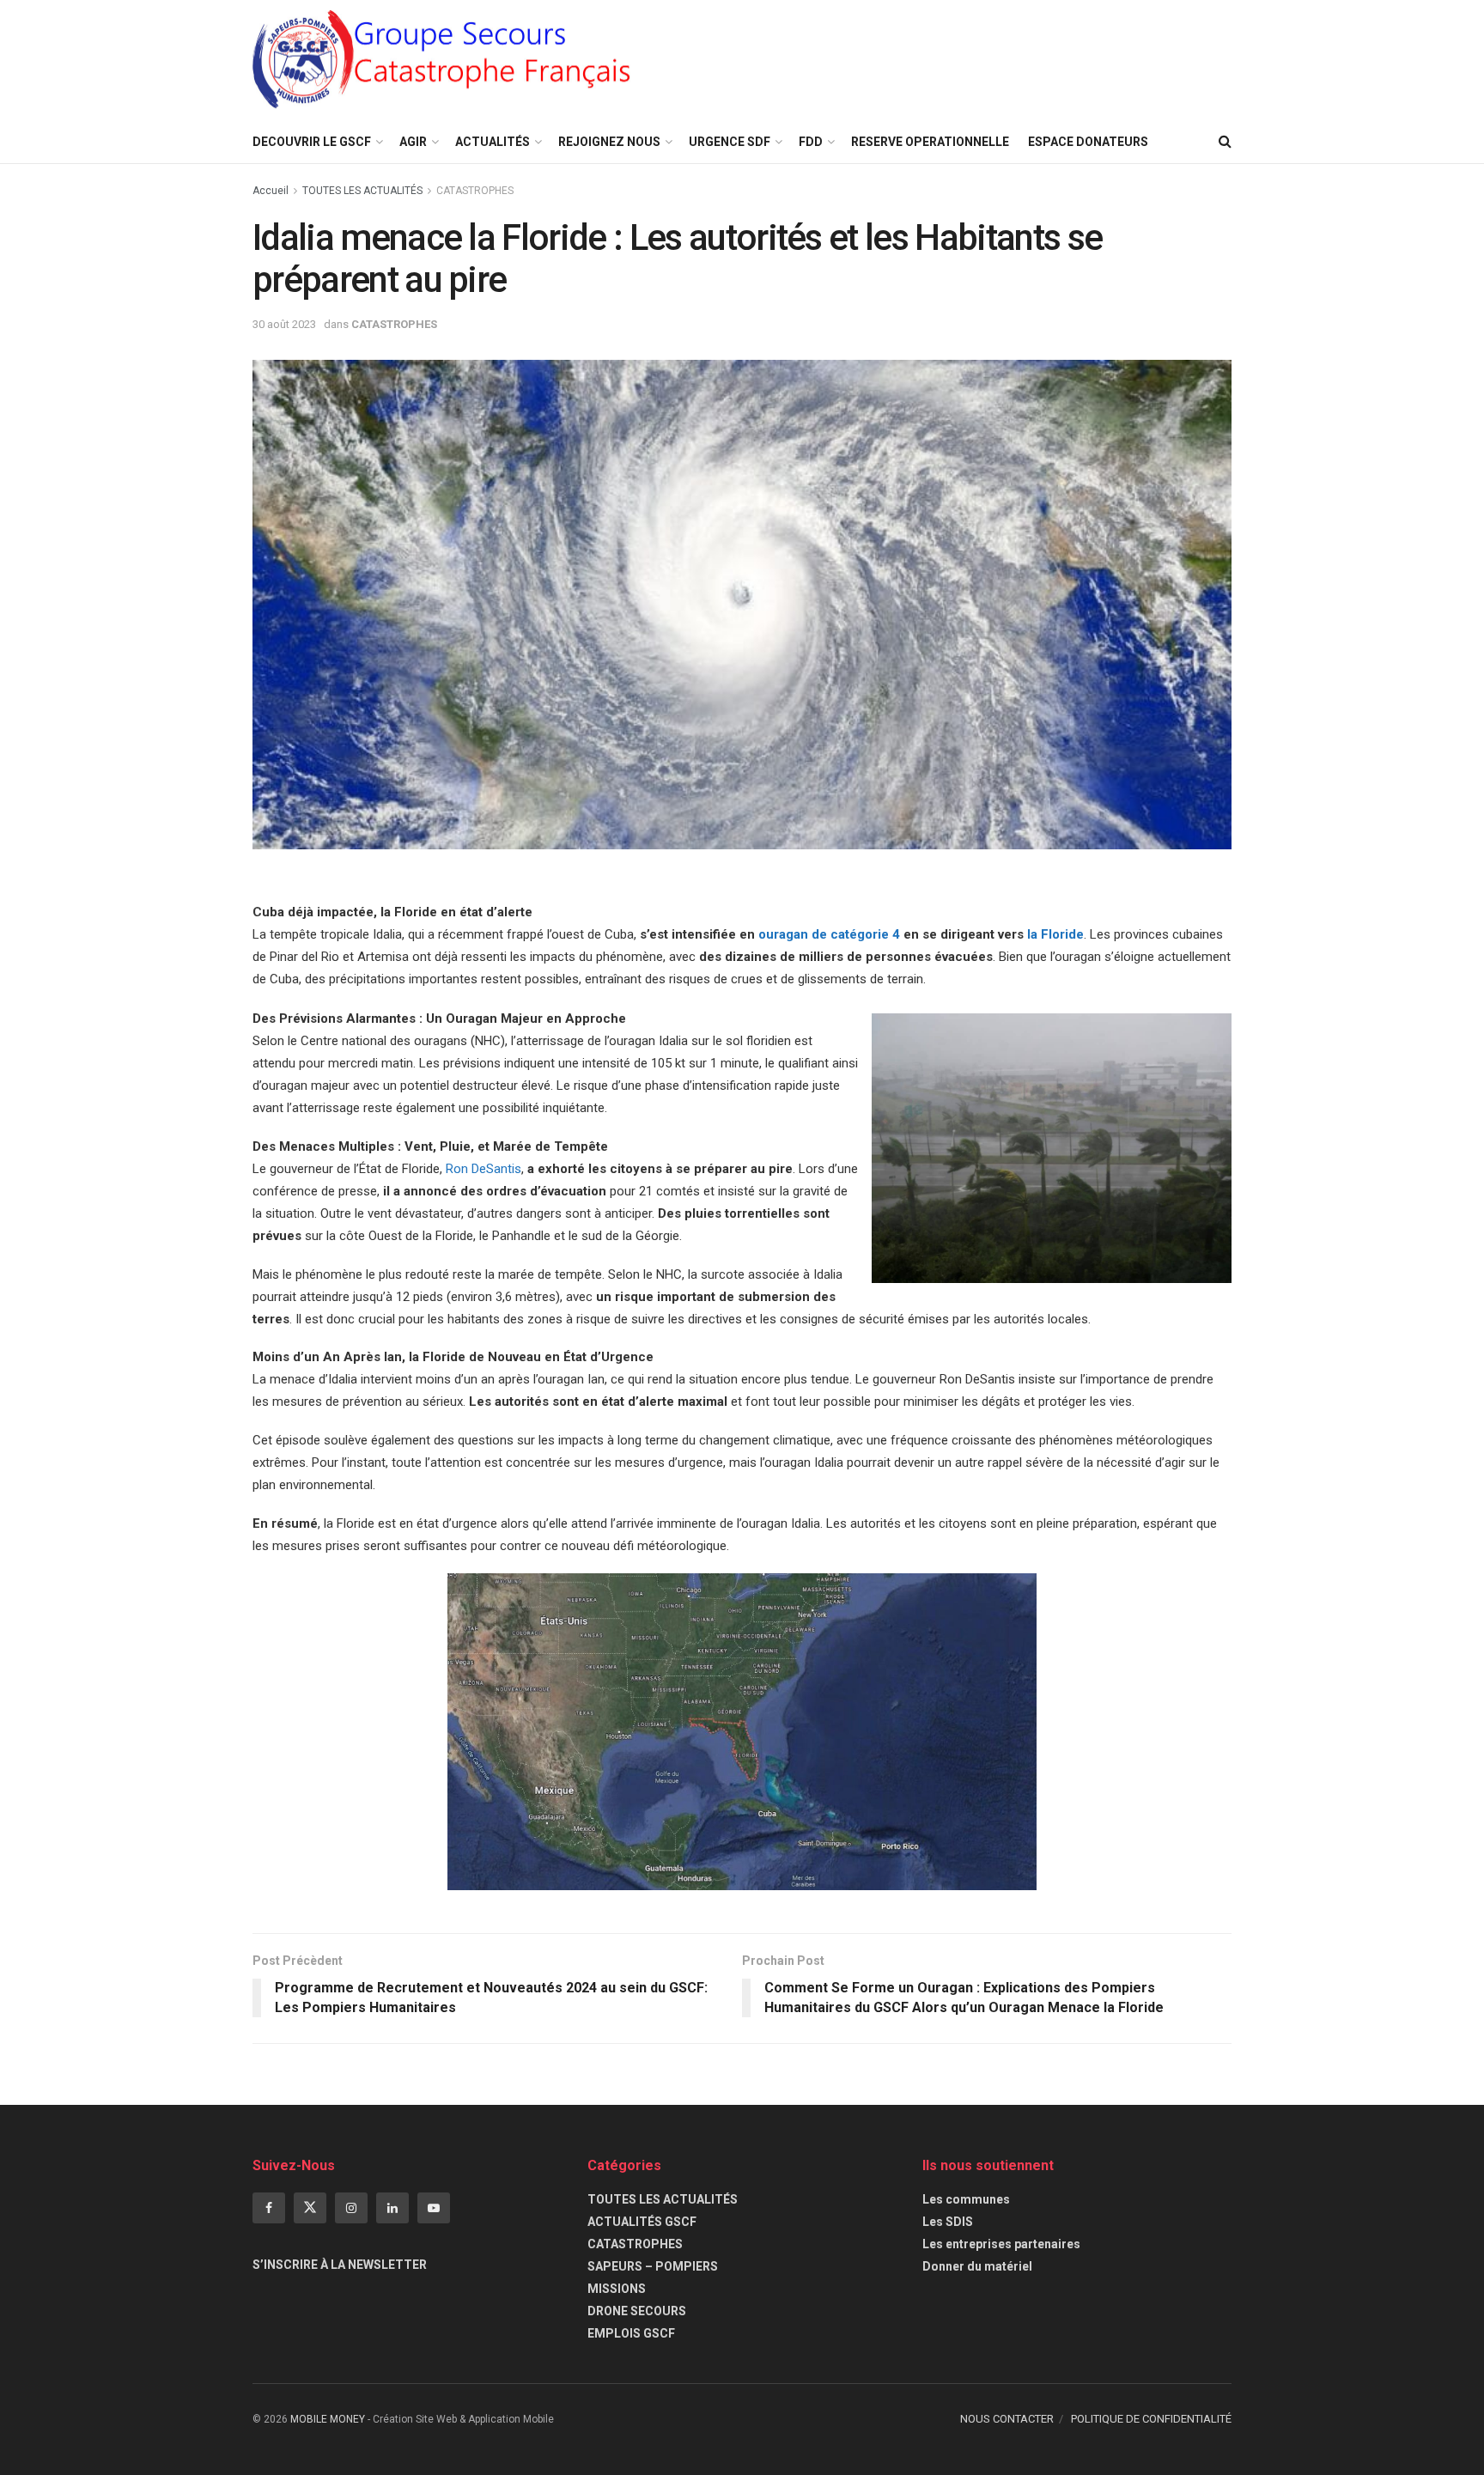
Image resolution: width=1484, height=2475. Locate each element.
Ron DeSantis (484, 1169)
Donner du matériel (977, 2266)
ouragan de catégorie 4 (829, 934)
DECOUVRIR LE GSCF (312, 142)
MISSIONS (617, 2289)
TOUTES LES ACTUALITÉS (362, 191)
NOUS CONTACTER (1007, 2419)
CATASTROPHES (475, 191)
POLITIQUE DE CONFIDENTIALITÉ (1151, 2419)
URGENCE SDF (730, 142)
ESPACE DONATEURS (1088, 142)
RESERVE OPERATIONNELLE (930, 142)
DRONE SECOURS (637, 2311)
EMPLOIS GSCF (631, 2333)
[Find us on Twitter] (310, 2208)
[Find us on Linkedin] (392, 2208)
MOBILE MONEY (328, 2419)
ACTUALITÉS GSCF (642, 2222)
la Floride (1055, 934)
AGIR (413, 142)
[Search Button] (1225, 142)
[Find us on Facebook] (269, 2208)
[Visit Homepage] (442, 61)
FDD (811, 142)
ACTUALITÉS (493, 142)
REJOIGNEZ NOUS (609, 142)
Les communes (966, 2199)
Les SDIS (948, 2222)
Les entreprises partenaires (1001, 2244)
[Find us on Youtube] (434, 2208)
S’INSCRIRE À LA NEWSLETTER (340, 2265)
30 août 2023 (284, 324)
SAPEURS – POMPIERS (653, 2266)
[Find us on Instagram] (351, 2208)
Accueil (271, 191)
